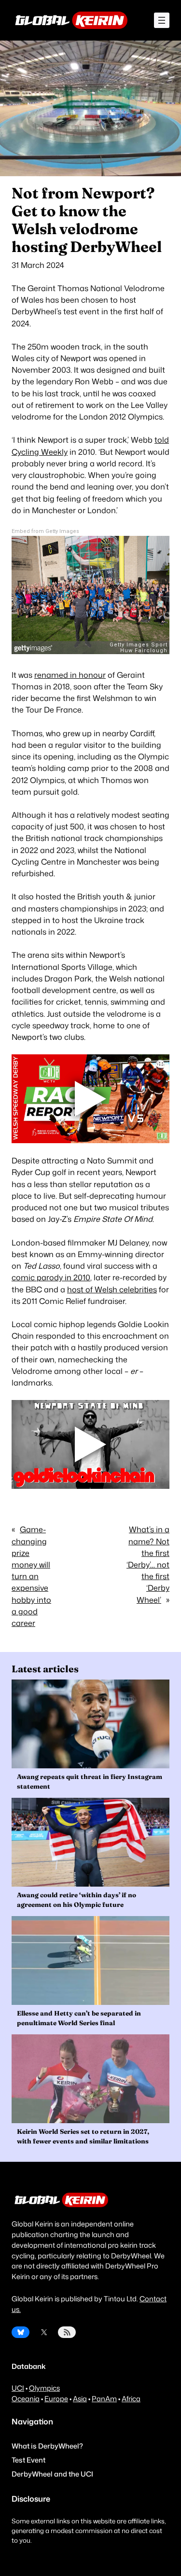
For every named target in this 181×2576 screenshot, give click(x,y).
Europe (56, 2399)
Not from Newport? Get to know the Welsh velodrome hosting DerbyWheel (87, 220)
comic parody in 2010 (51, 1277)
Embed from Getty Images (45, 531)
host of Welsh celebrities (112, 1289)
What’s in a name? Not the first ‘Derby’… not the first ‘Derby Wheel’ (148, 1564)
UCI (18, 2388)
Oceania (26, 2399)
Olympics (44, 2388)
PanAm (104, 2399)
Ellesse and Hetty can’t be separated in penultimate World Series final (79, 2018)
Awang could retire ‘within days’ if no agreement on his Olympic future (77, 1900)
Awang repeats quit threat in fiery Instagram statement (90, 1781)
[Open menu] (162, 20)
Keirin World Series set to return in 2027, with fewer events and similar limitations (83, 2136)
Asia (80, 2399)
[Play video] (91, 1099)
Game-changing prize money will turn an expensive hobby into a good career (31, 1576)
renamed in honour (70, 675)
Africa (131, 2399)
